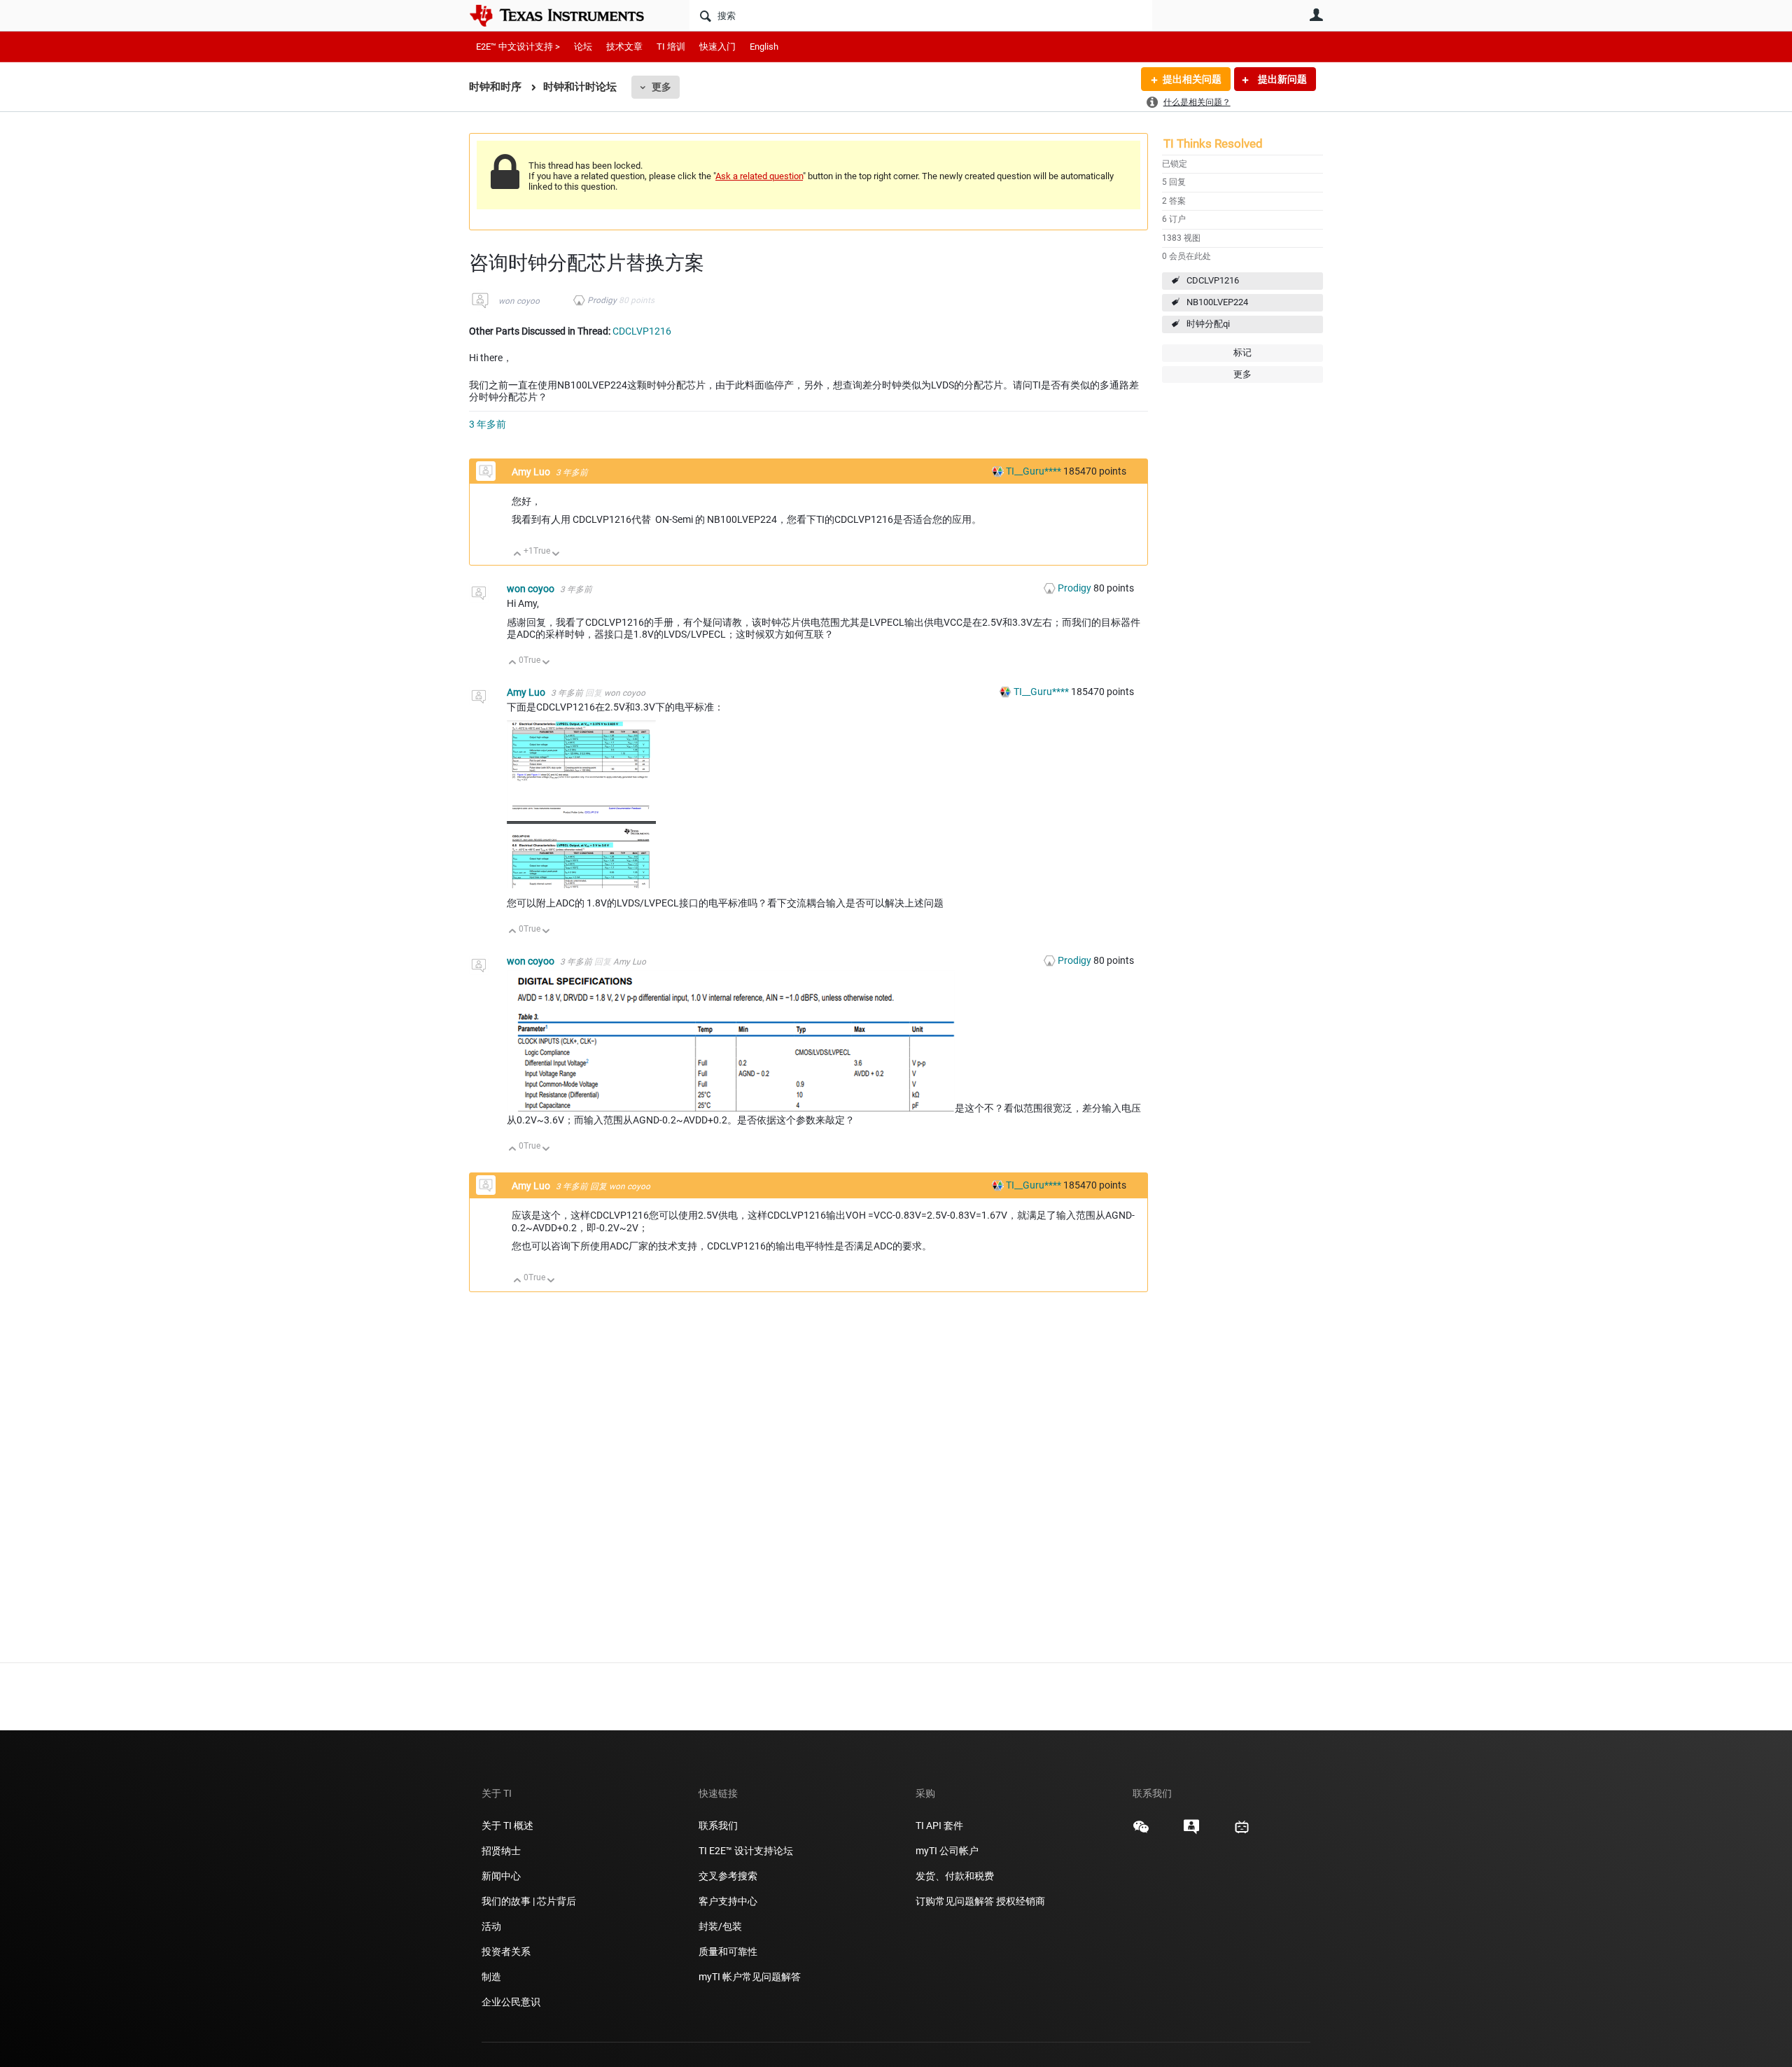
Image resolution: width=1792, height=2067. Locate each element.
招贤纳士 (501, 1851)
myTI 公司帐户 (947, 1851)
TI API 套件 (939, 1826)
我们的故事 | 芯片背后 (529, 1901)
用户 (1316, 15)
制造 (491, 1977)
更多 (661, 87)
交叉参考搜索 (728, 1876)
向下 (556, 555)
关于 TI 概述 (507, 1826)
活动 (491, 1926)
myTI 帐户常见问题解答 (750, 1977)
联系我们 (718, 1826)
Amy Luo (532, 472)
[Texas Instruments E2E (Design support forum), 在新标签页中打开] (1191, 1832)
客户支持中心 (728, 1901)
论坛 (583, 47)
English (764, 47)
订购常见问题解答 (955, 1901)
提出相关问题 (1192, 79)
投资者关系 (506, 1952)
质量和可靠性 (729, 1952)
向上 (518, 555)
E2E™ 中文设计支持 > (518, 47)
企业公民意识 (511, 2002)
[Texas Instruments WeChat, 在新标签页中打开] (1141, 1832)
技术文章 (624, 47)
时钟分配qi (1208, 324)
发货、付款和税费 (955, 1876)
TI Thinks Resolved (1213, 143)
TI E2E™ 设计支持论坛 (746, 1851)
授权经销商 (1021, 1901)
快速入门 (717, 47)
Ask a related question (759, 176)
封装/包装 (720, 1926)
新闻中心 (501, 1876)
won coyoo (519, 301)
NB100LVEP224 (1217, 302)
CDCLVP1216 (1213, 280)
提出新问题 (1281, 79)
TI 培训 (671, 47)
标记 (1242, 352)
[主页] (567, 15)
